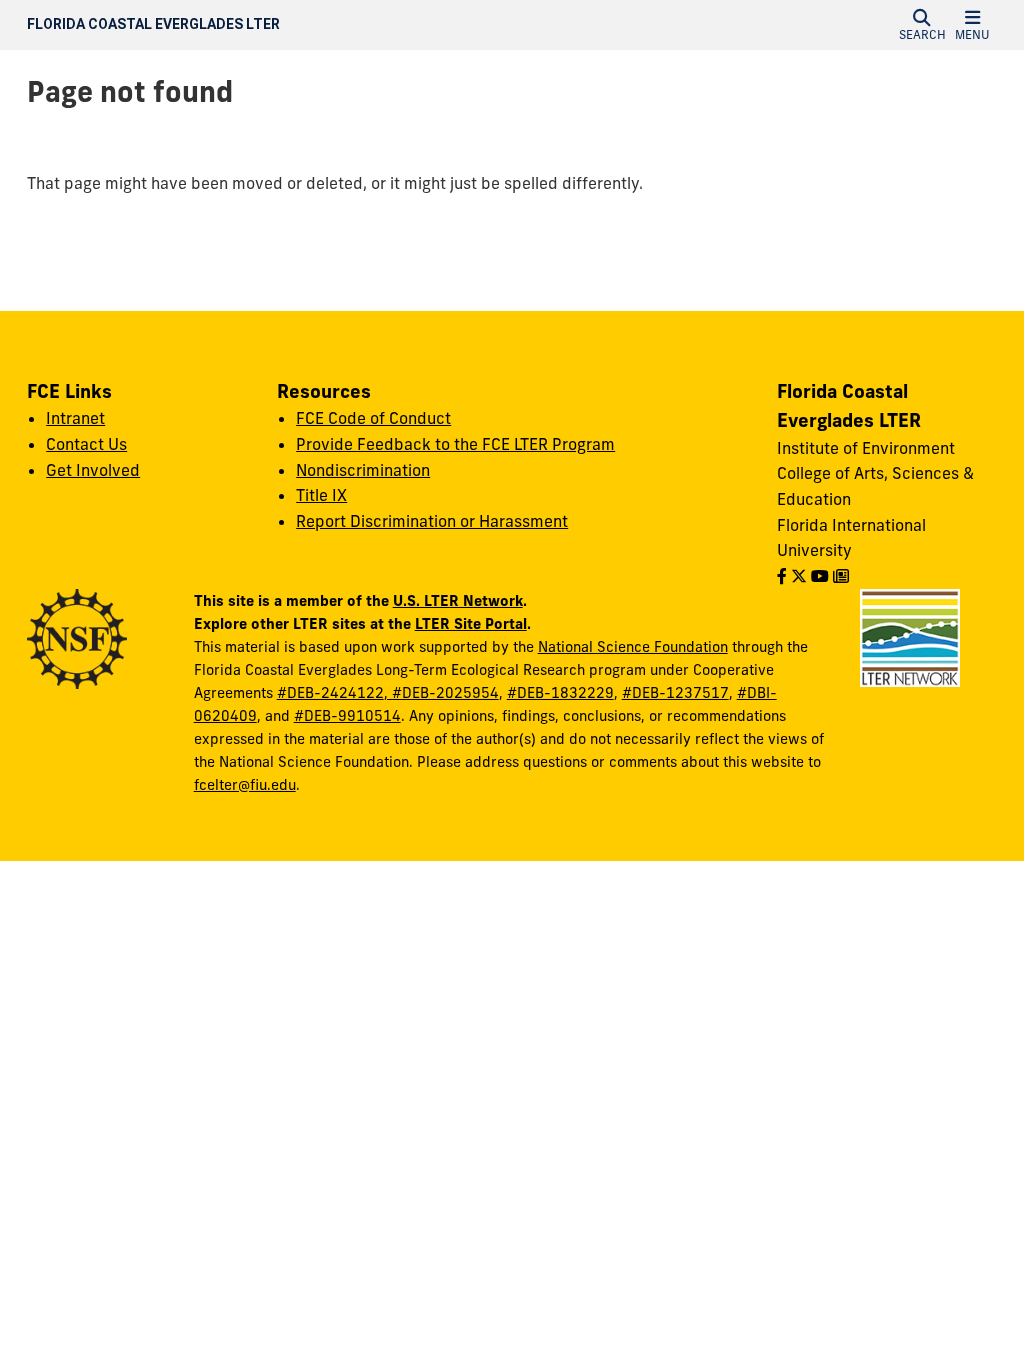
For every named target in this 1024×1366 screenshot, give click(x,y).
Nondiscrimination (363, 470)
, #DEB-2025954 (441, 693)
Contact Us (86, 444)
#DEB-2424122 (330, 693)
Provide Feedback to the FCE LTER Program (455, 444)
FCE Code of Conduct (373, 418)
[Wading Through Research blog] (841, 576)
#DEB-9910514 (347, 716)
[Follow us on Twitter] (799, 576)
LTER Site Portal (471, 623)
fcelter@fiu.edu (245, 785)
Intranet (75, 418)
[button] (922, 25)
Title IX (321, 495)
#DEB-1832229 (560, 693)
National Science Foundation (633, 647)
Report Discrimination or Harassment (432, 521)
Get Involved (93, 470)
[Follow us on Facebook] (782, 576)
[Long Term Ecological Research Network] (910, 637)
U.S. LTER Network (458, 600)
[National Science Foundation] (77, 638)
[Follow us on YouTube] (820, 576)
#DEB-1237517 (675, 693)
